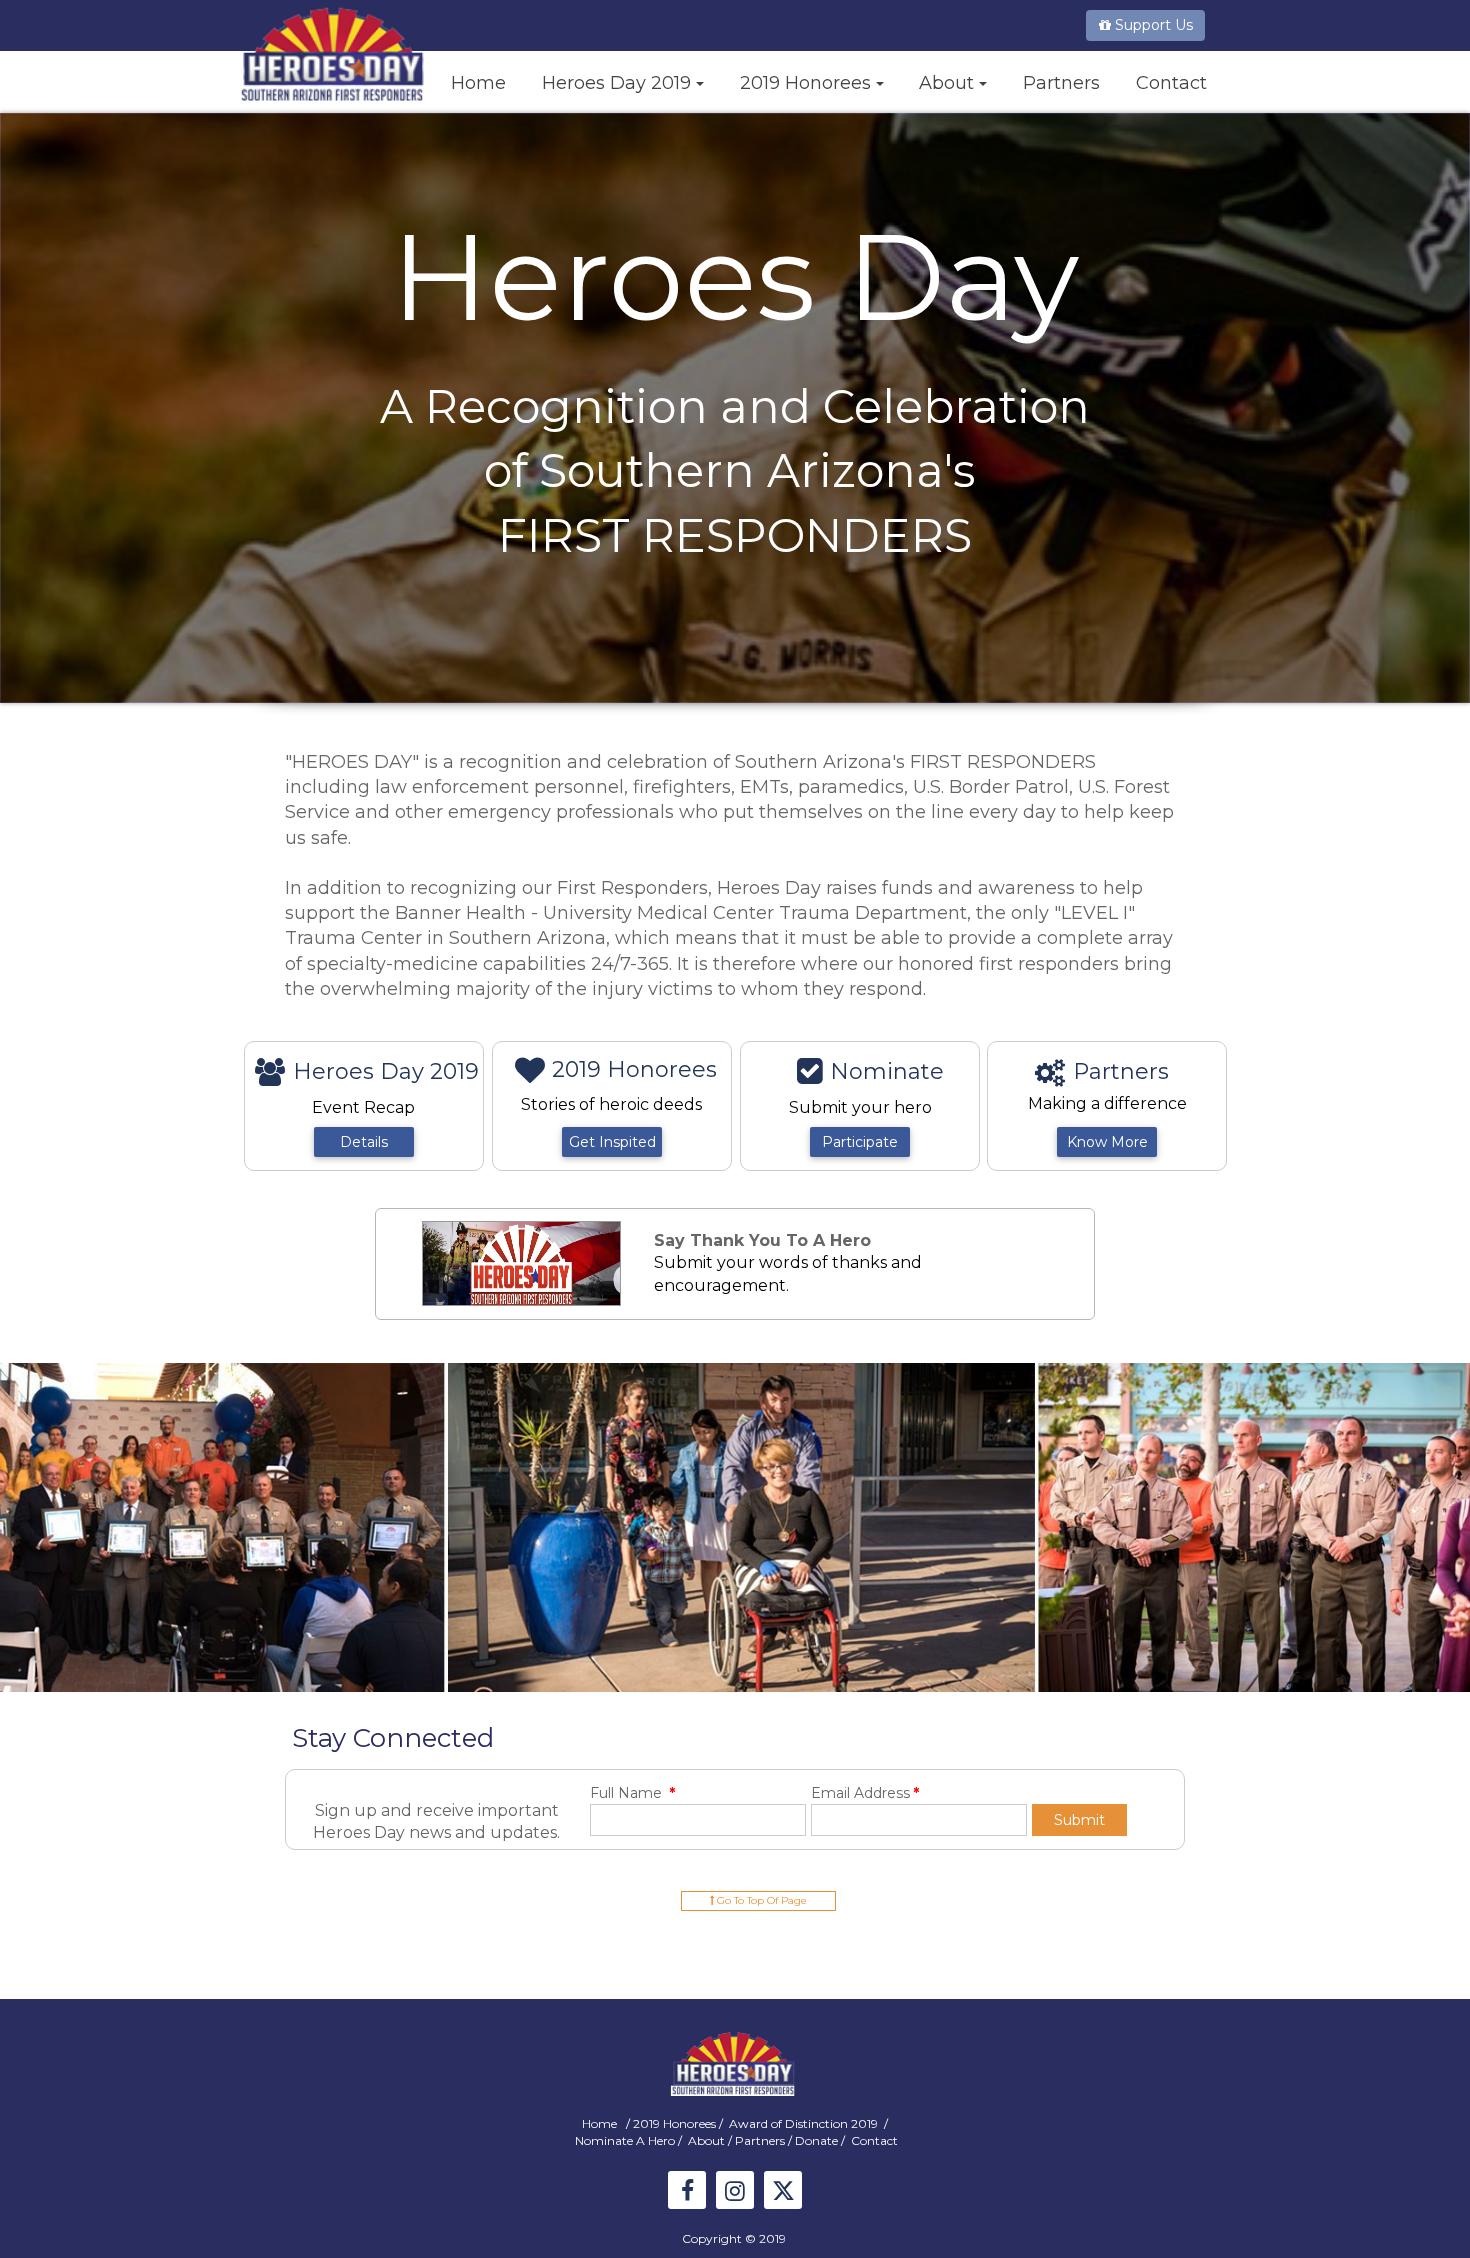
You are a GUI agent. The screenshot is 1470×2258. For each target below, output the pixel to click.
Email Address (865, 1793)
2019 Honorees (674, 2123)
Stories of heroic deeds (611, 1104)
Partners (761, 2140)
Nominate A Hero (625, 2140)
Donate (818, 2140)
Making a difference (1107, 1103)
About (708, 2140)
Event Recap (365, 1107)
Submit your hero (860, 1107)
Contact (874, 2140)
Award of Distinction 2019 (805, 2123)
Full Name (632, 1793)
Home (601, 2123)
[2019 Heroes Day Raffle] (521, 1263)
